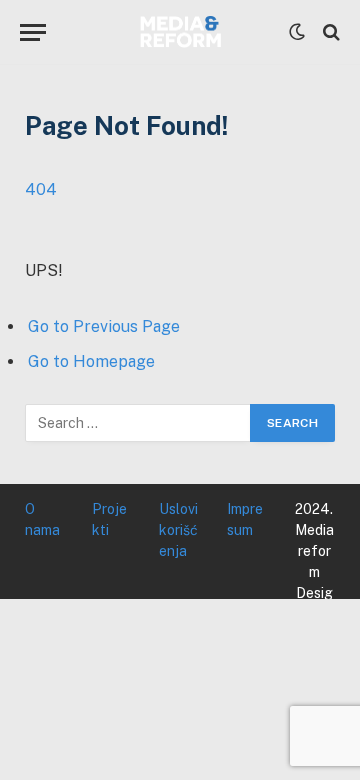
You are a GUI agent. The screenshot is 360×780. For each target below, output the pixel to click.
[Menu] (33, 32)
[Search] (329, 32)
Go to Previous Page (104, 326)
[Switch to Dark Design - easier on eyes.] (297, 32)
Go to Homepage (91, 361)
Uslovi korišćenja (178, 530)
